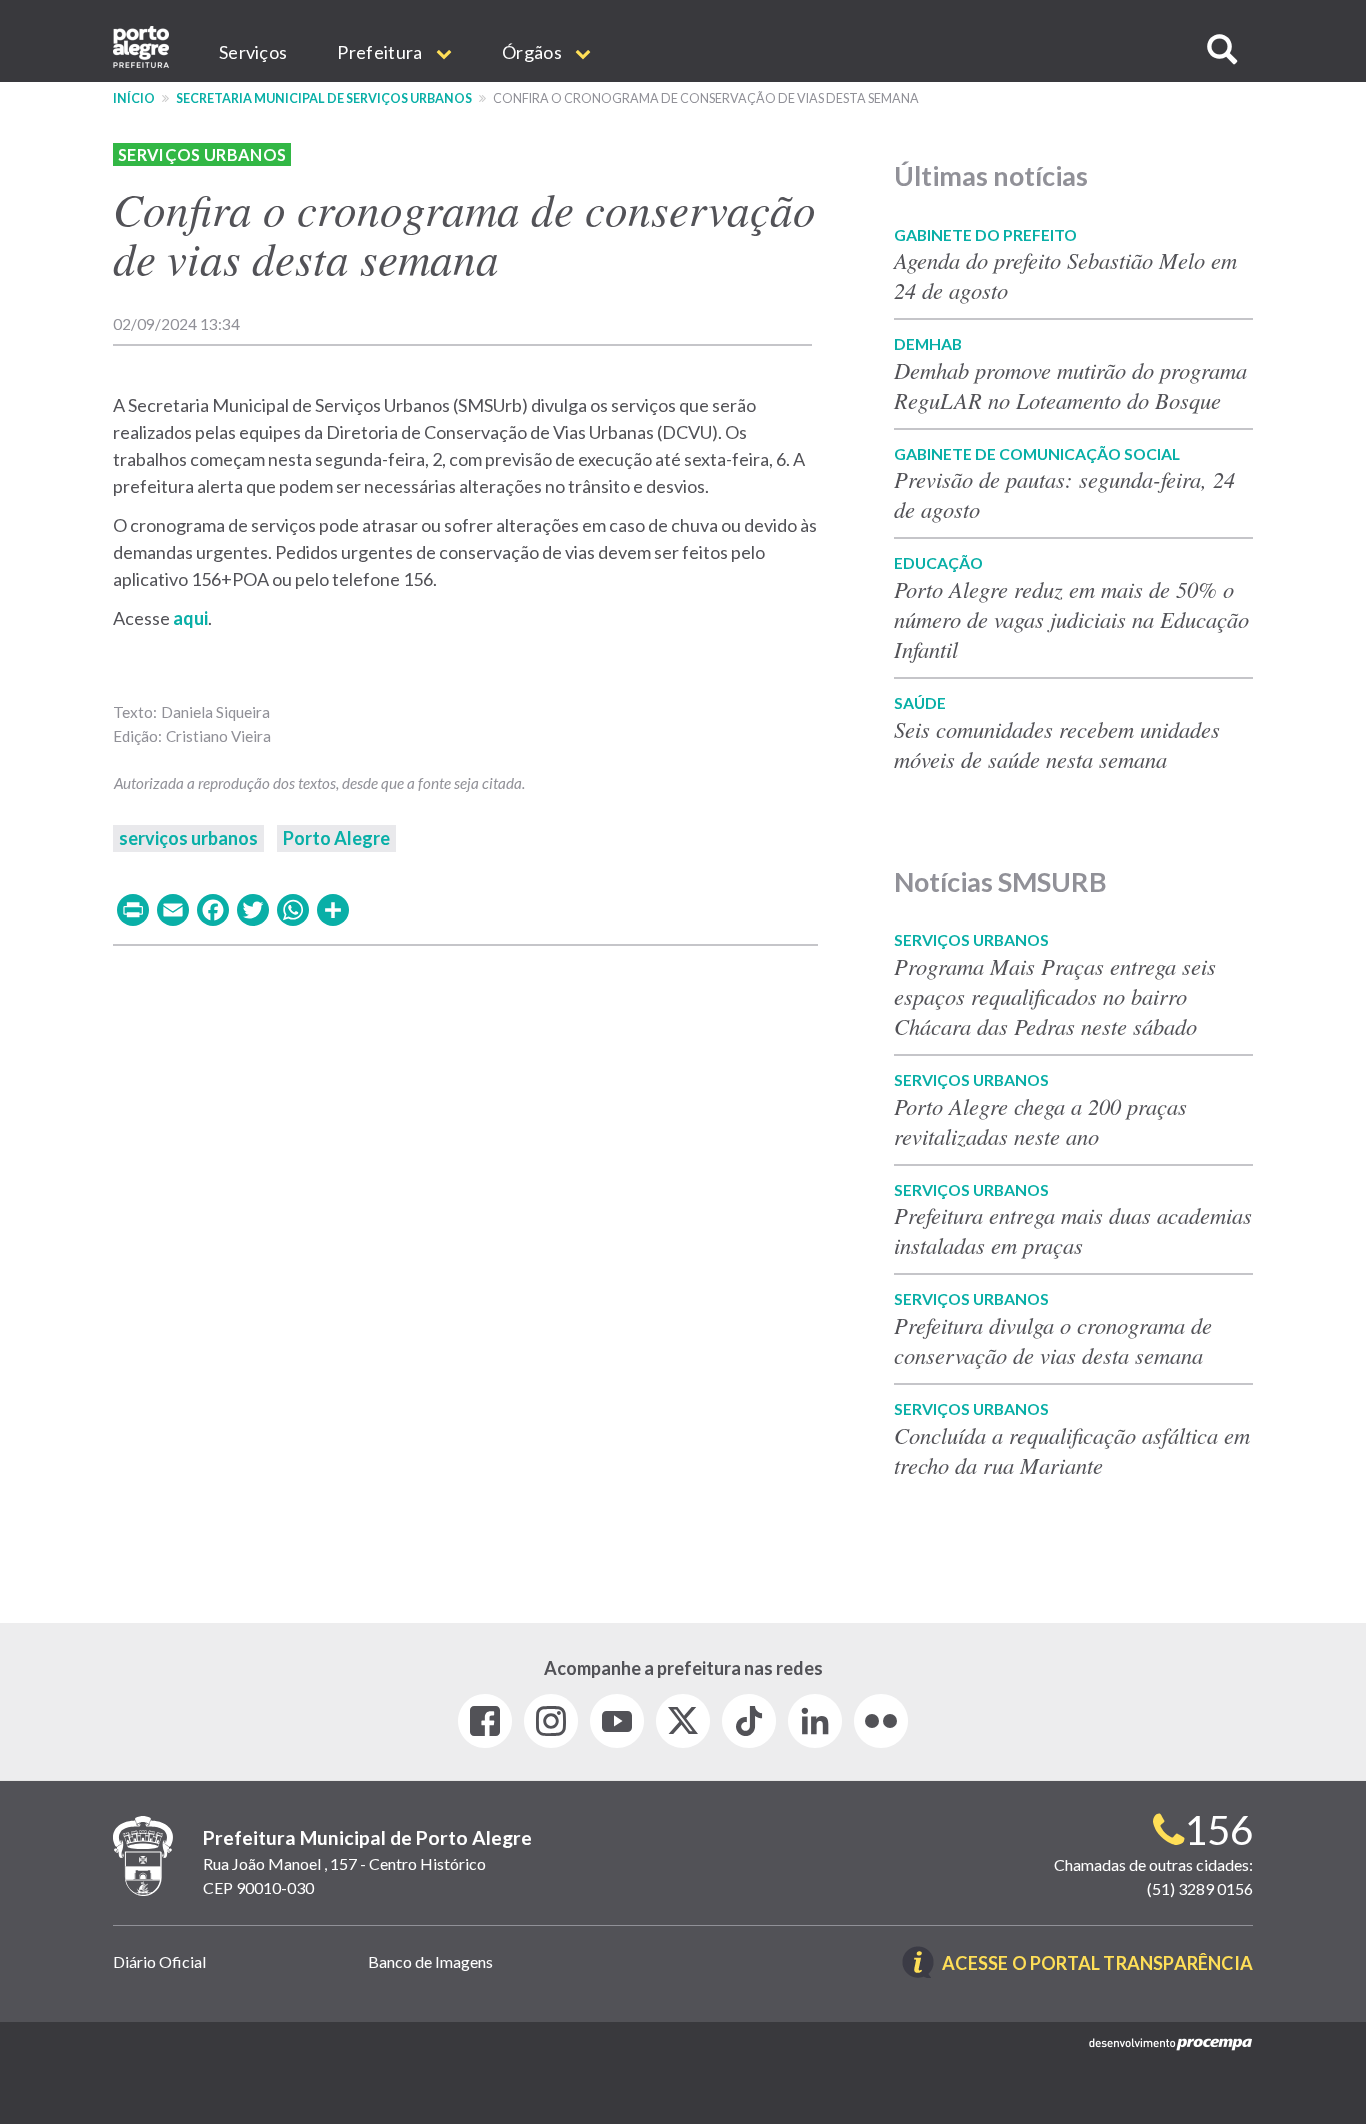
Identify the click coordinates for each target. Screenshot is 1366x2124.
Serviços (253, 52)
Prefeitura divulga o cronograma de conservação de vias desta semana (1053, 1340)
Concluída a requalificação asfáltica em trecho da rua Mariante (1072, 1450)
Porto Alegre (336, 838)
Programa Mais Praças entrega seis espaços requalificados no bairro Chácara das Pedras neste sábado (1055, 996)
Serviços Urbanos (202, 154)
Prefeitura (381, 52)
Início (134, 98)
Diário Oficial (159, 1961)
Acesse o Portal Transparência (1097, 1964)
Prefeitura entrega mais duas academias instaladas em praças (1073, 1230)
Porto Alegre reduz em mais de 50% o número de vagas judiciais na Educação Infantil (1071, 619)
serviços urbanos (188, 838)
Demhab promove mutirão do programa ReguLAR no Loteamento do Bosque (1070, 385)
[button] (1222, 49)
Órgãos (533, 52)
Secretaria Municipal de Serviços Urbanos (324, 98)
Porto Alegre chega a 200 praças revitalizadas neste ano (1040, 1121)
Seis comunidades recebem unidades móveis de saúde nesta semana (1057, 744)
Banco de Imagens (430, 1961)
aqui (190, 618)
